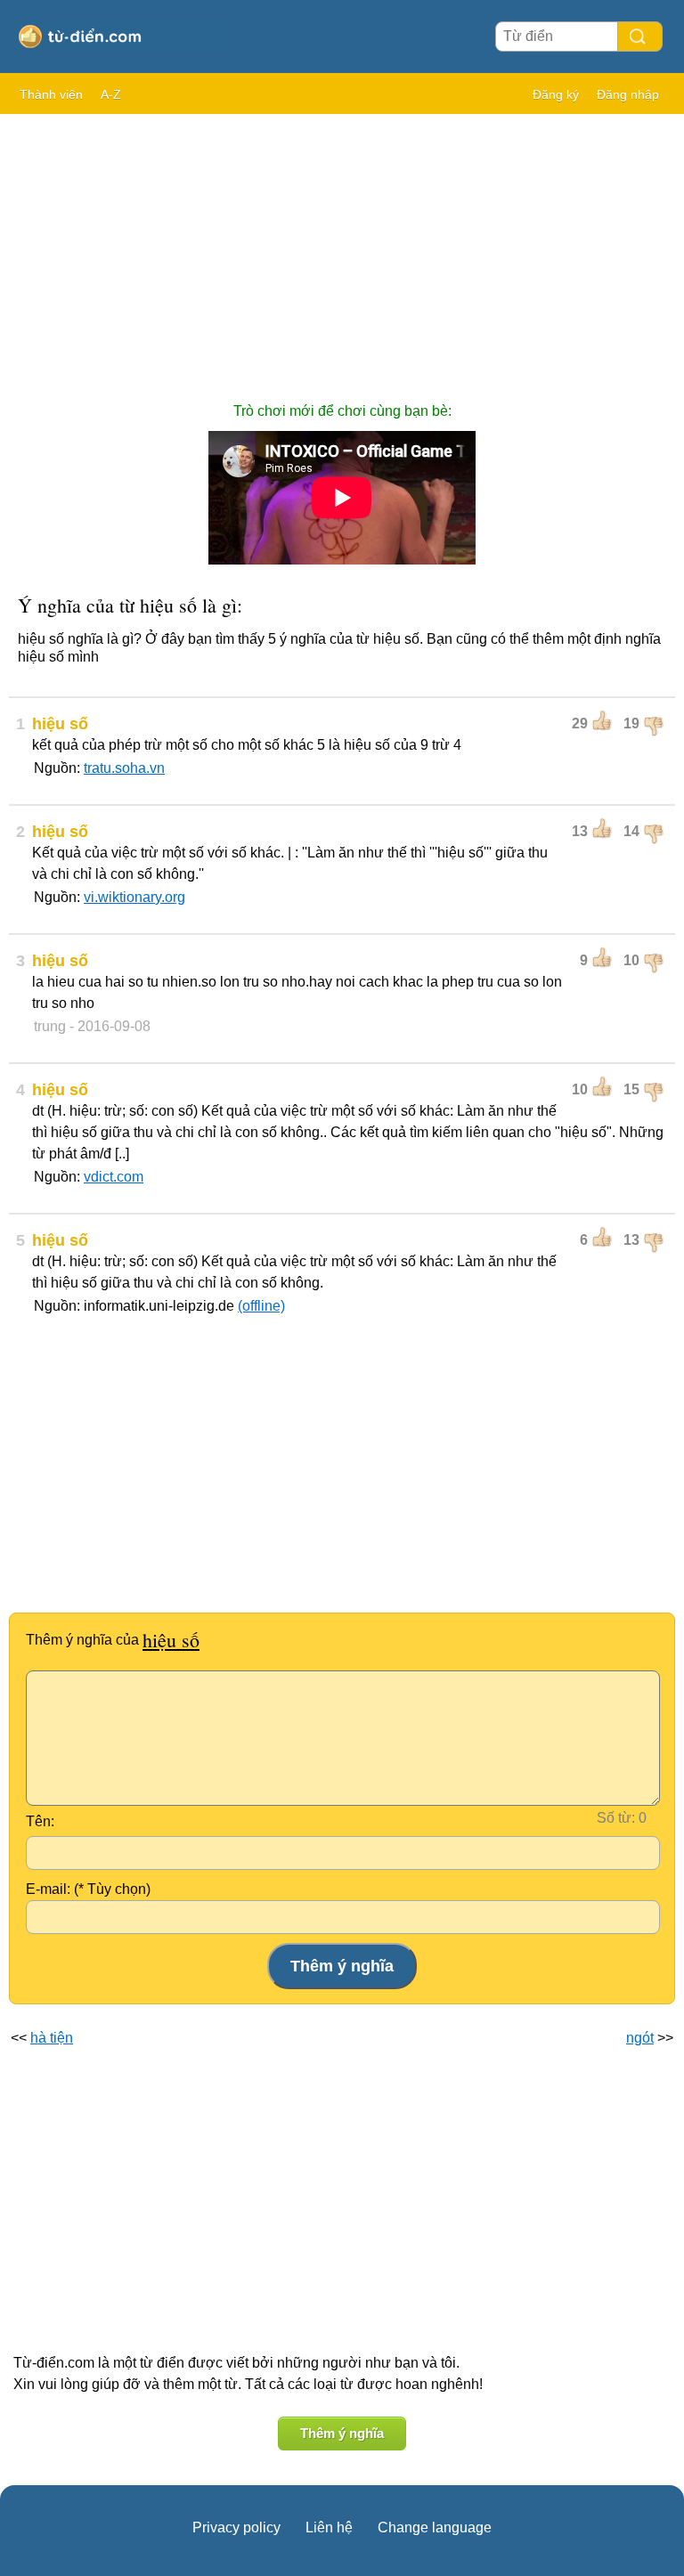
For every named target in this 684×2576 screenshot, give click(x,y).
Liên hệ (329, 2527)
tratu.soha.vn (124, 768)
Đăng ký (556, 94)
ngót (640, 2038)
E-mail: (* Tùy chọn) (88, 1889)
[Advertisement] (342, 249)
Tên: (40, 1821)
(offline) (261, 1306)
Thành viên (51, 94)
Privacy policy (236, 2527)
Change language (435, 2527)
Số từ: (616, 1818)
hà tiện (52, 2038)
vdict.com (114, 1177)
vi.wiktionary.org (134, 897)
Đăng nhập (628, 94)
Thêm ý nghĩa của (113, 1640)
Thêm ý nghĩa (342, 2433)
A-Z (111, 94)
